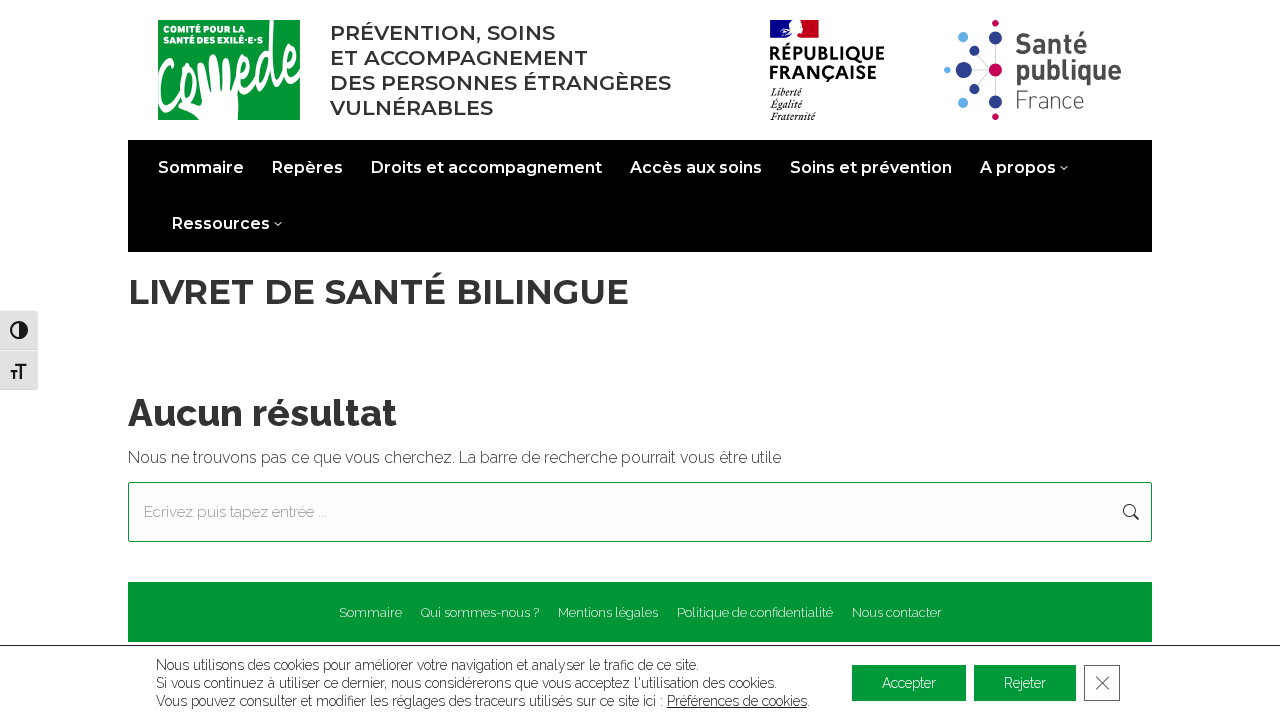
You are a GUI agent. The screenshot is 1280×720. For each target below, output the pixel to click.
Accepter (909, 683)
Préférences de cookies (737, 701)
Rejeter (1025, 683)
